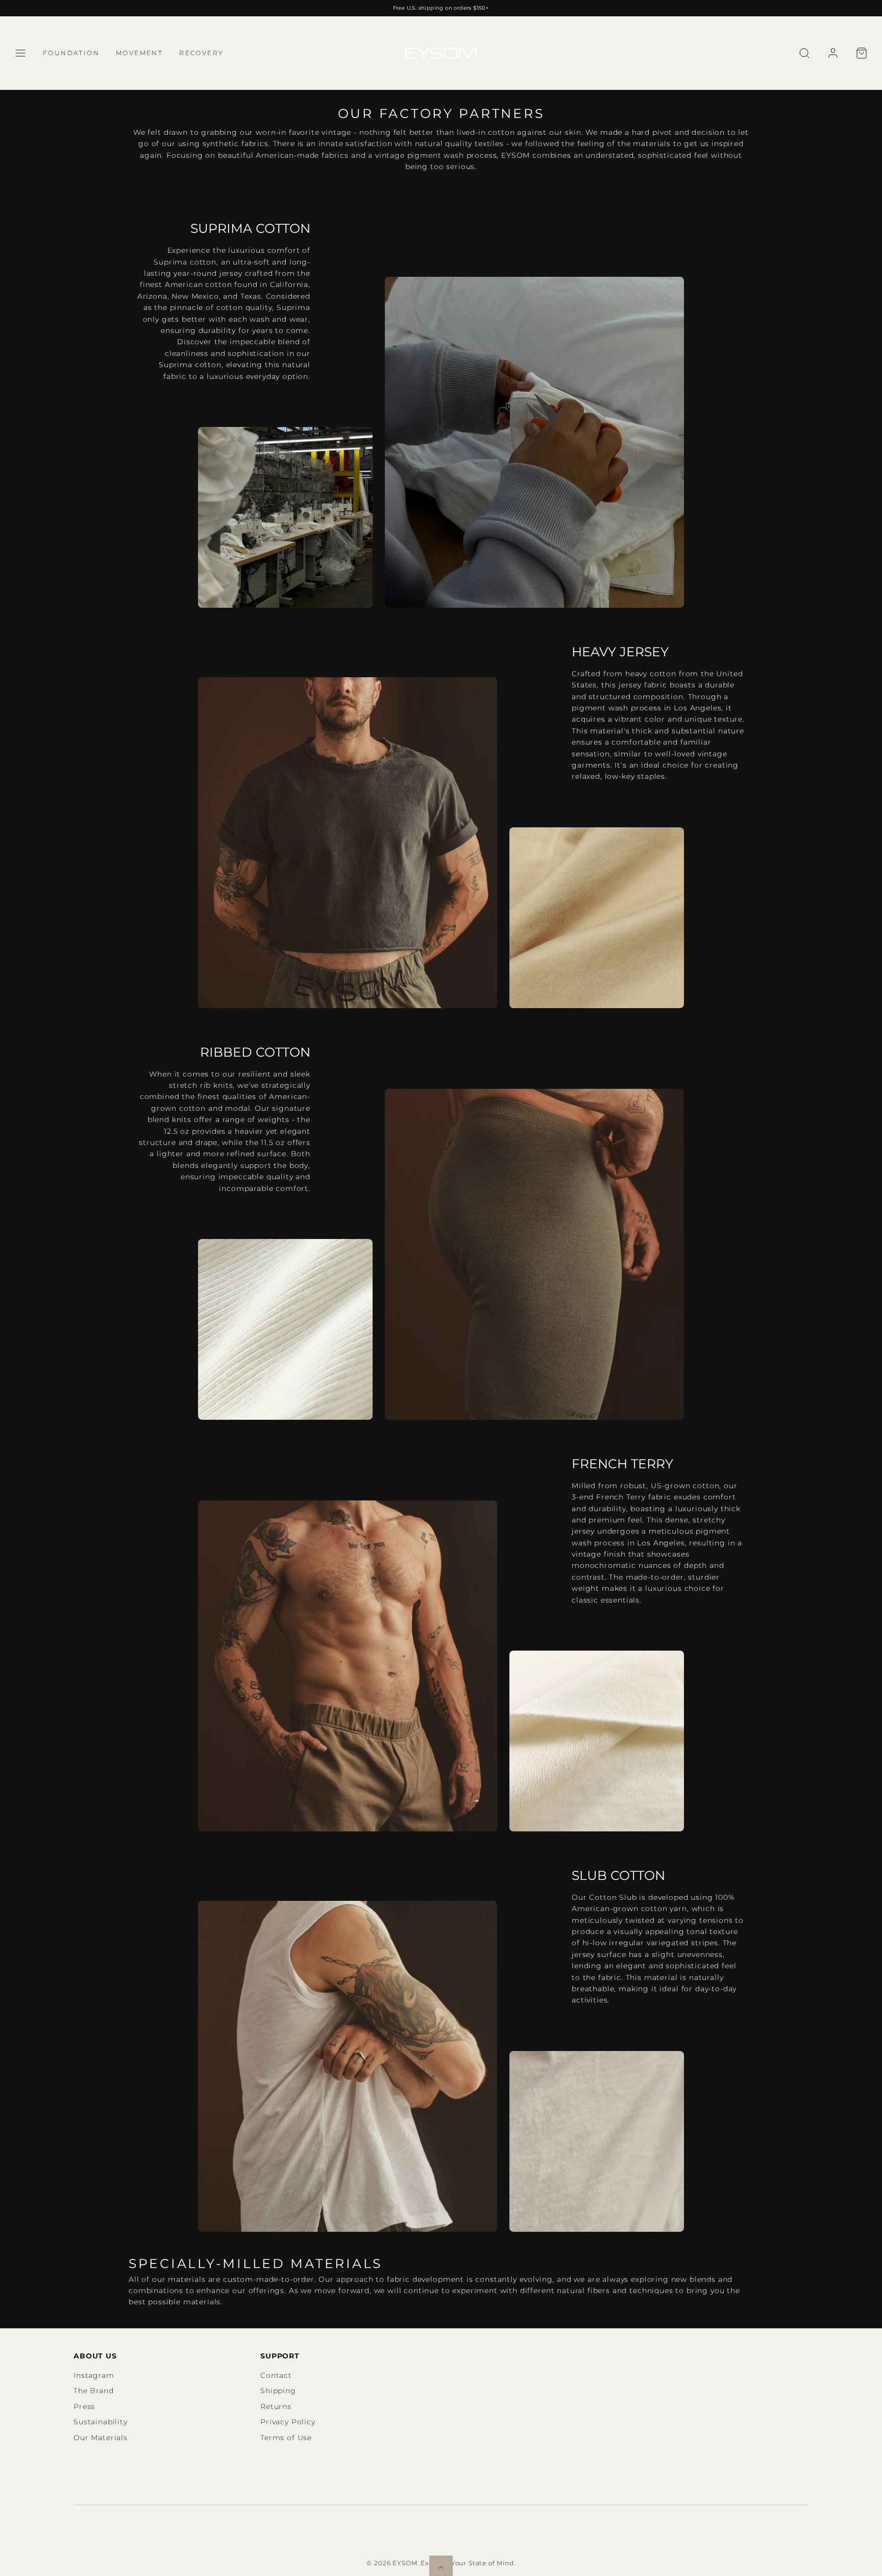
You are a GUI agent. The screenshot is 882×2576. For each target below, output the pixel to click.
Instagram (94, 2375)
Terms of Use (286, 2438)
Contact (276, 2375)
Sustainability (101, 2422)
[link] (833, 53)
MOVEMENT (139, 53)
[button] (20, 53)
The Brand (94, 2391)
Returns (276, 2406)
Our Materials (101, 2438)
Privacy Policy (288, 2422)
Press (84, 2406)
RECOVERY (201, 53)
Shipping (278, 2391)
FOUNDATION (71, 53)
